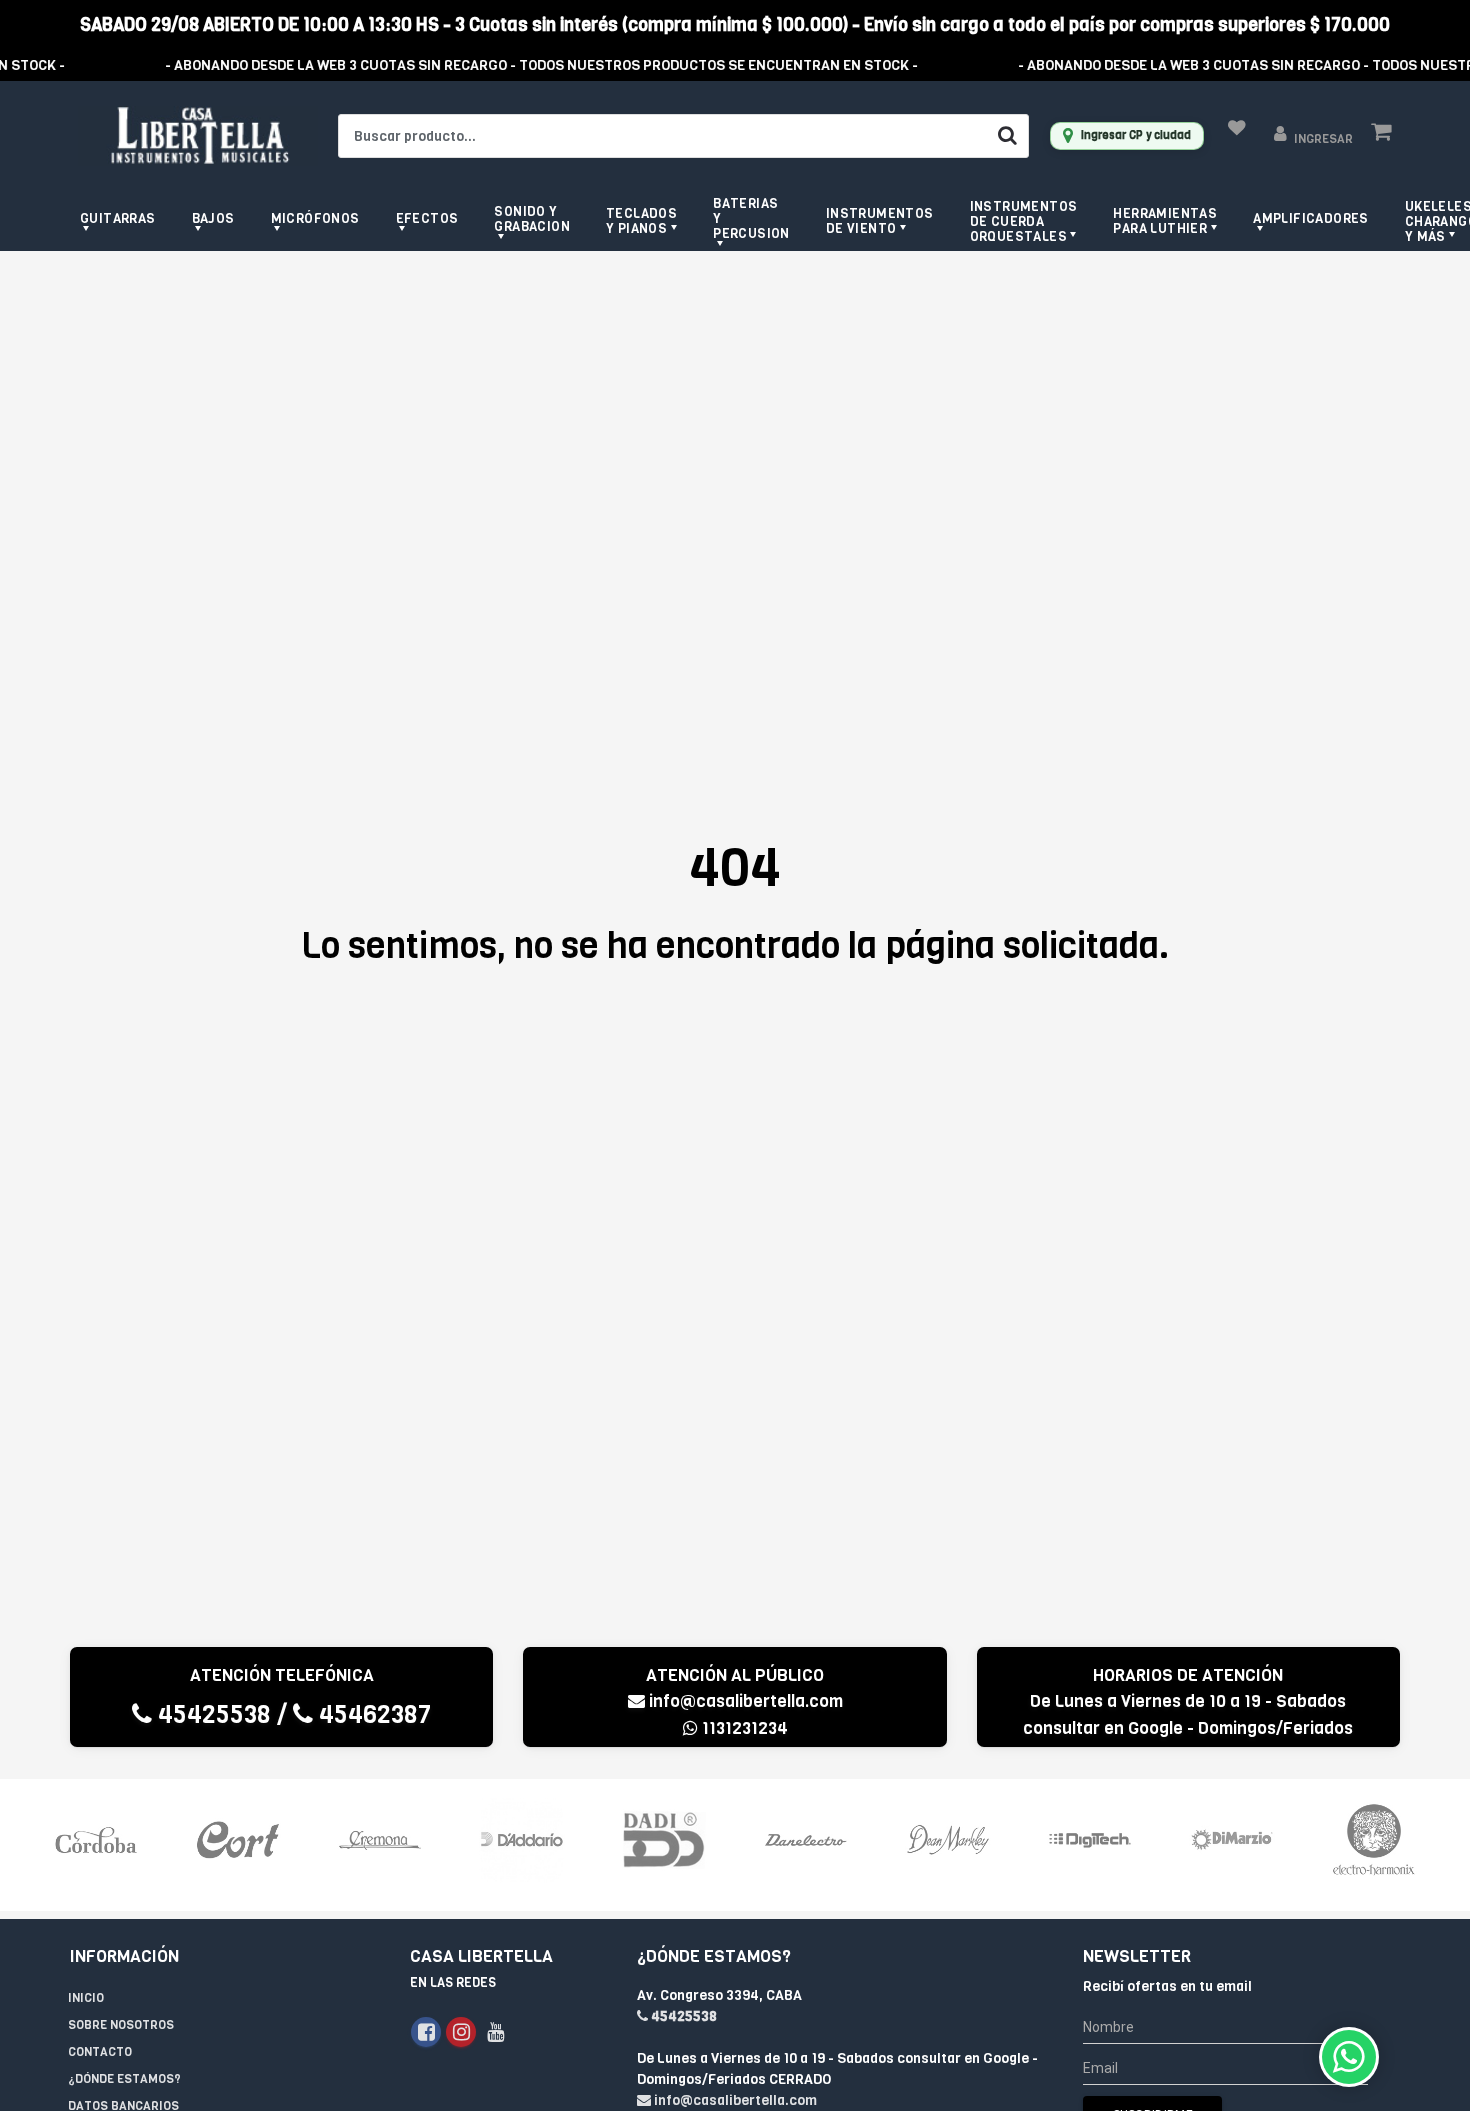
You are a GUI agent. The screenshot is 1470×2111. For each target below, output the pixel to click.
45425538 (211, 1714)
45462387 (372, 1714)
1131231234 (743, 1728)
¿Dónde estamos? (124, 2079)
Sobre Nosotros (121, 2025)
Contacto (100, 2052)
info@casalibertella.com (744, 1701)
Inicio (86, 1998)
